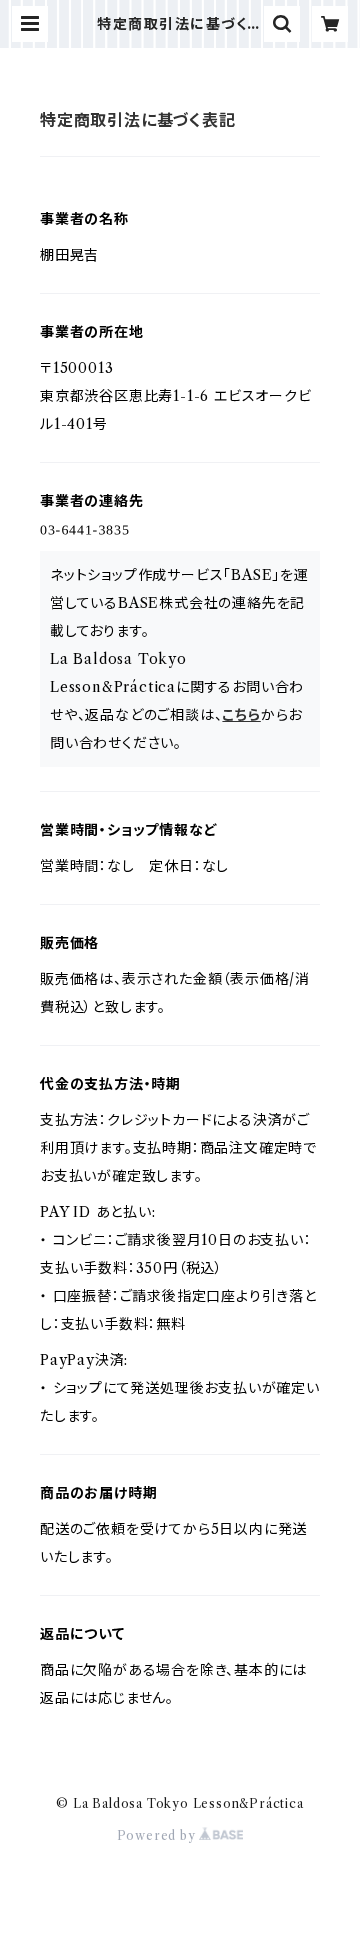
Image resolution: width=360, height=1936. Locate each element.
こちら (241, 715)
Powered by (158, 1835)
